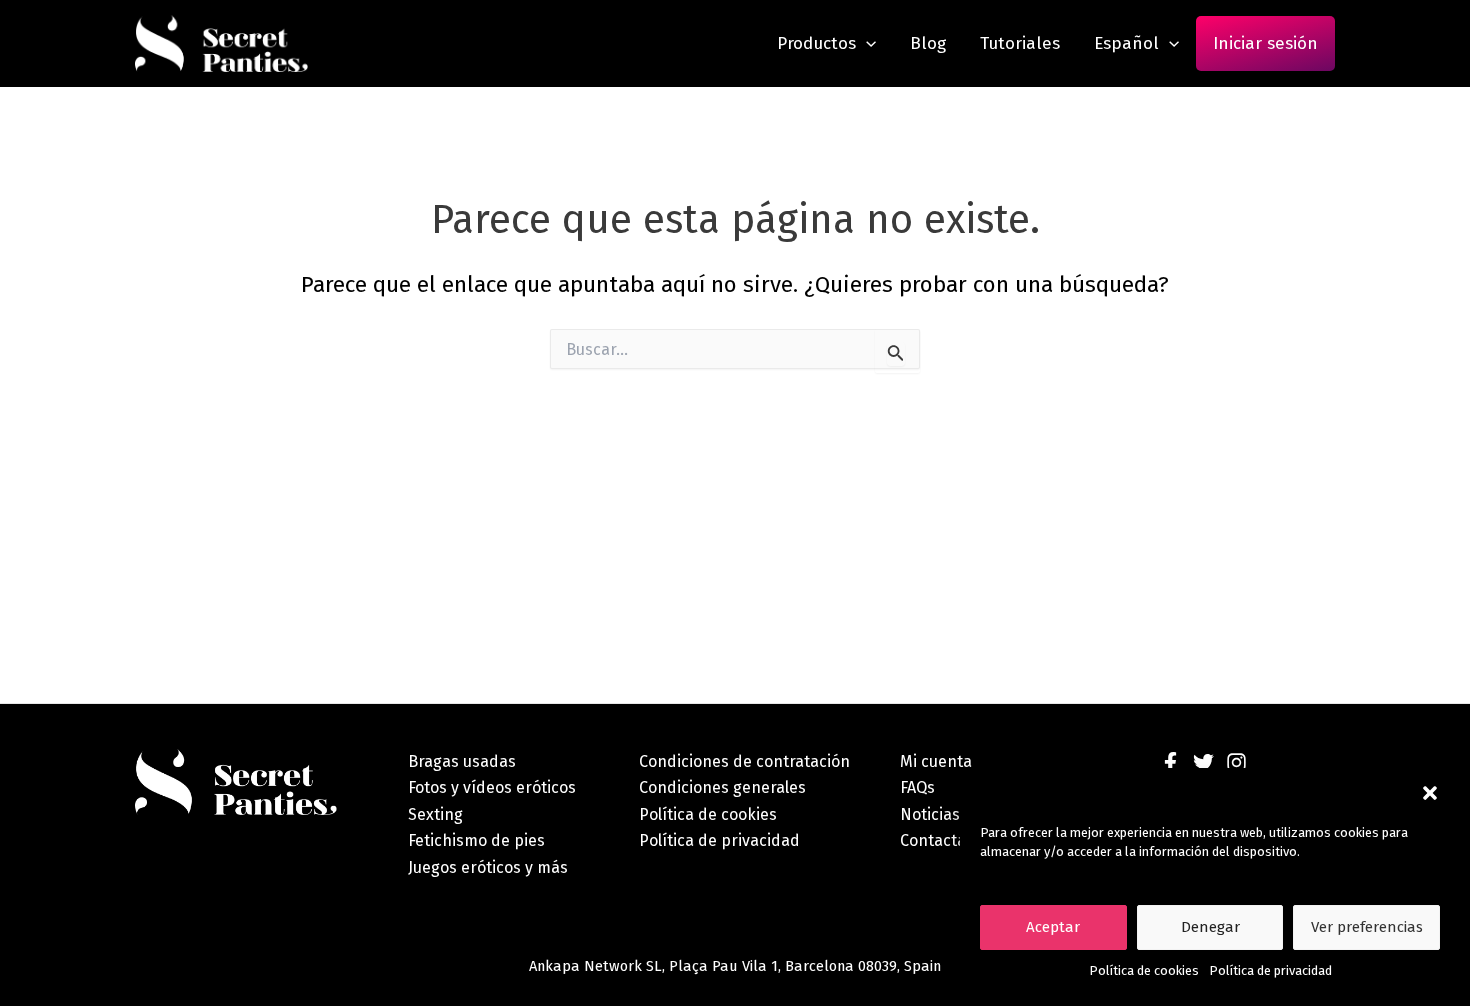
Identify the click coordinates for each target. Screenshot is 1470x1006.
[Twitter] (1203, 762)
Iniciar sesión (1265, 43)
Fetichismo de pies (476, 840)
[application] (866, 43)
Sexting (435, 814)
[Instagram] (1236, 762)
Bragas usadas (462, 761)
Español (1126, 43)
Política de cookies (1144, 970)
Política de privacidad (1270, 970)
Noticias (930, 814)
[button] (1430, 793)
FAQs (917, 787)
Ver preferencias (1367, 927)
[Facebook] (1170, 762)
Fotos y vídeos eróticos (492, 787)
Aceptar (1053, 927)
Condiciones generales (722, 787)
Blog (928, 43)
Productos (816, 43)
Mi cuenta (936, 761)
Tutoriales (1020, 43)
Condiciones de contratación (744, 761)
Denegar (1210, 927)
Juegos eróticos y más (488, 867)
